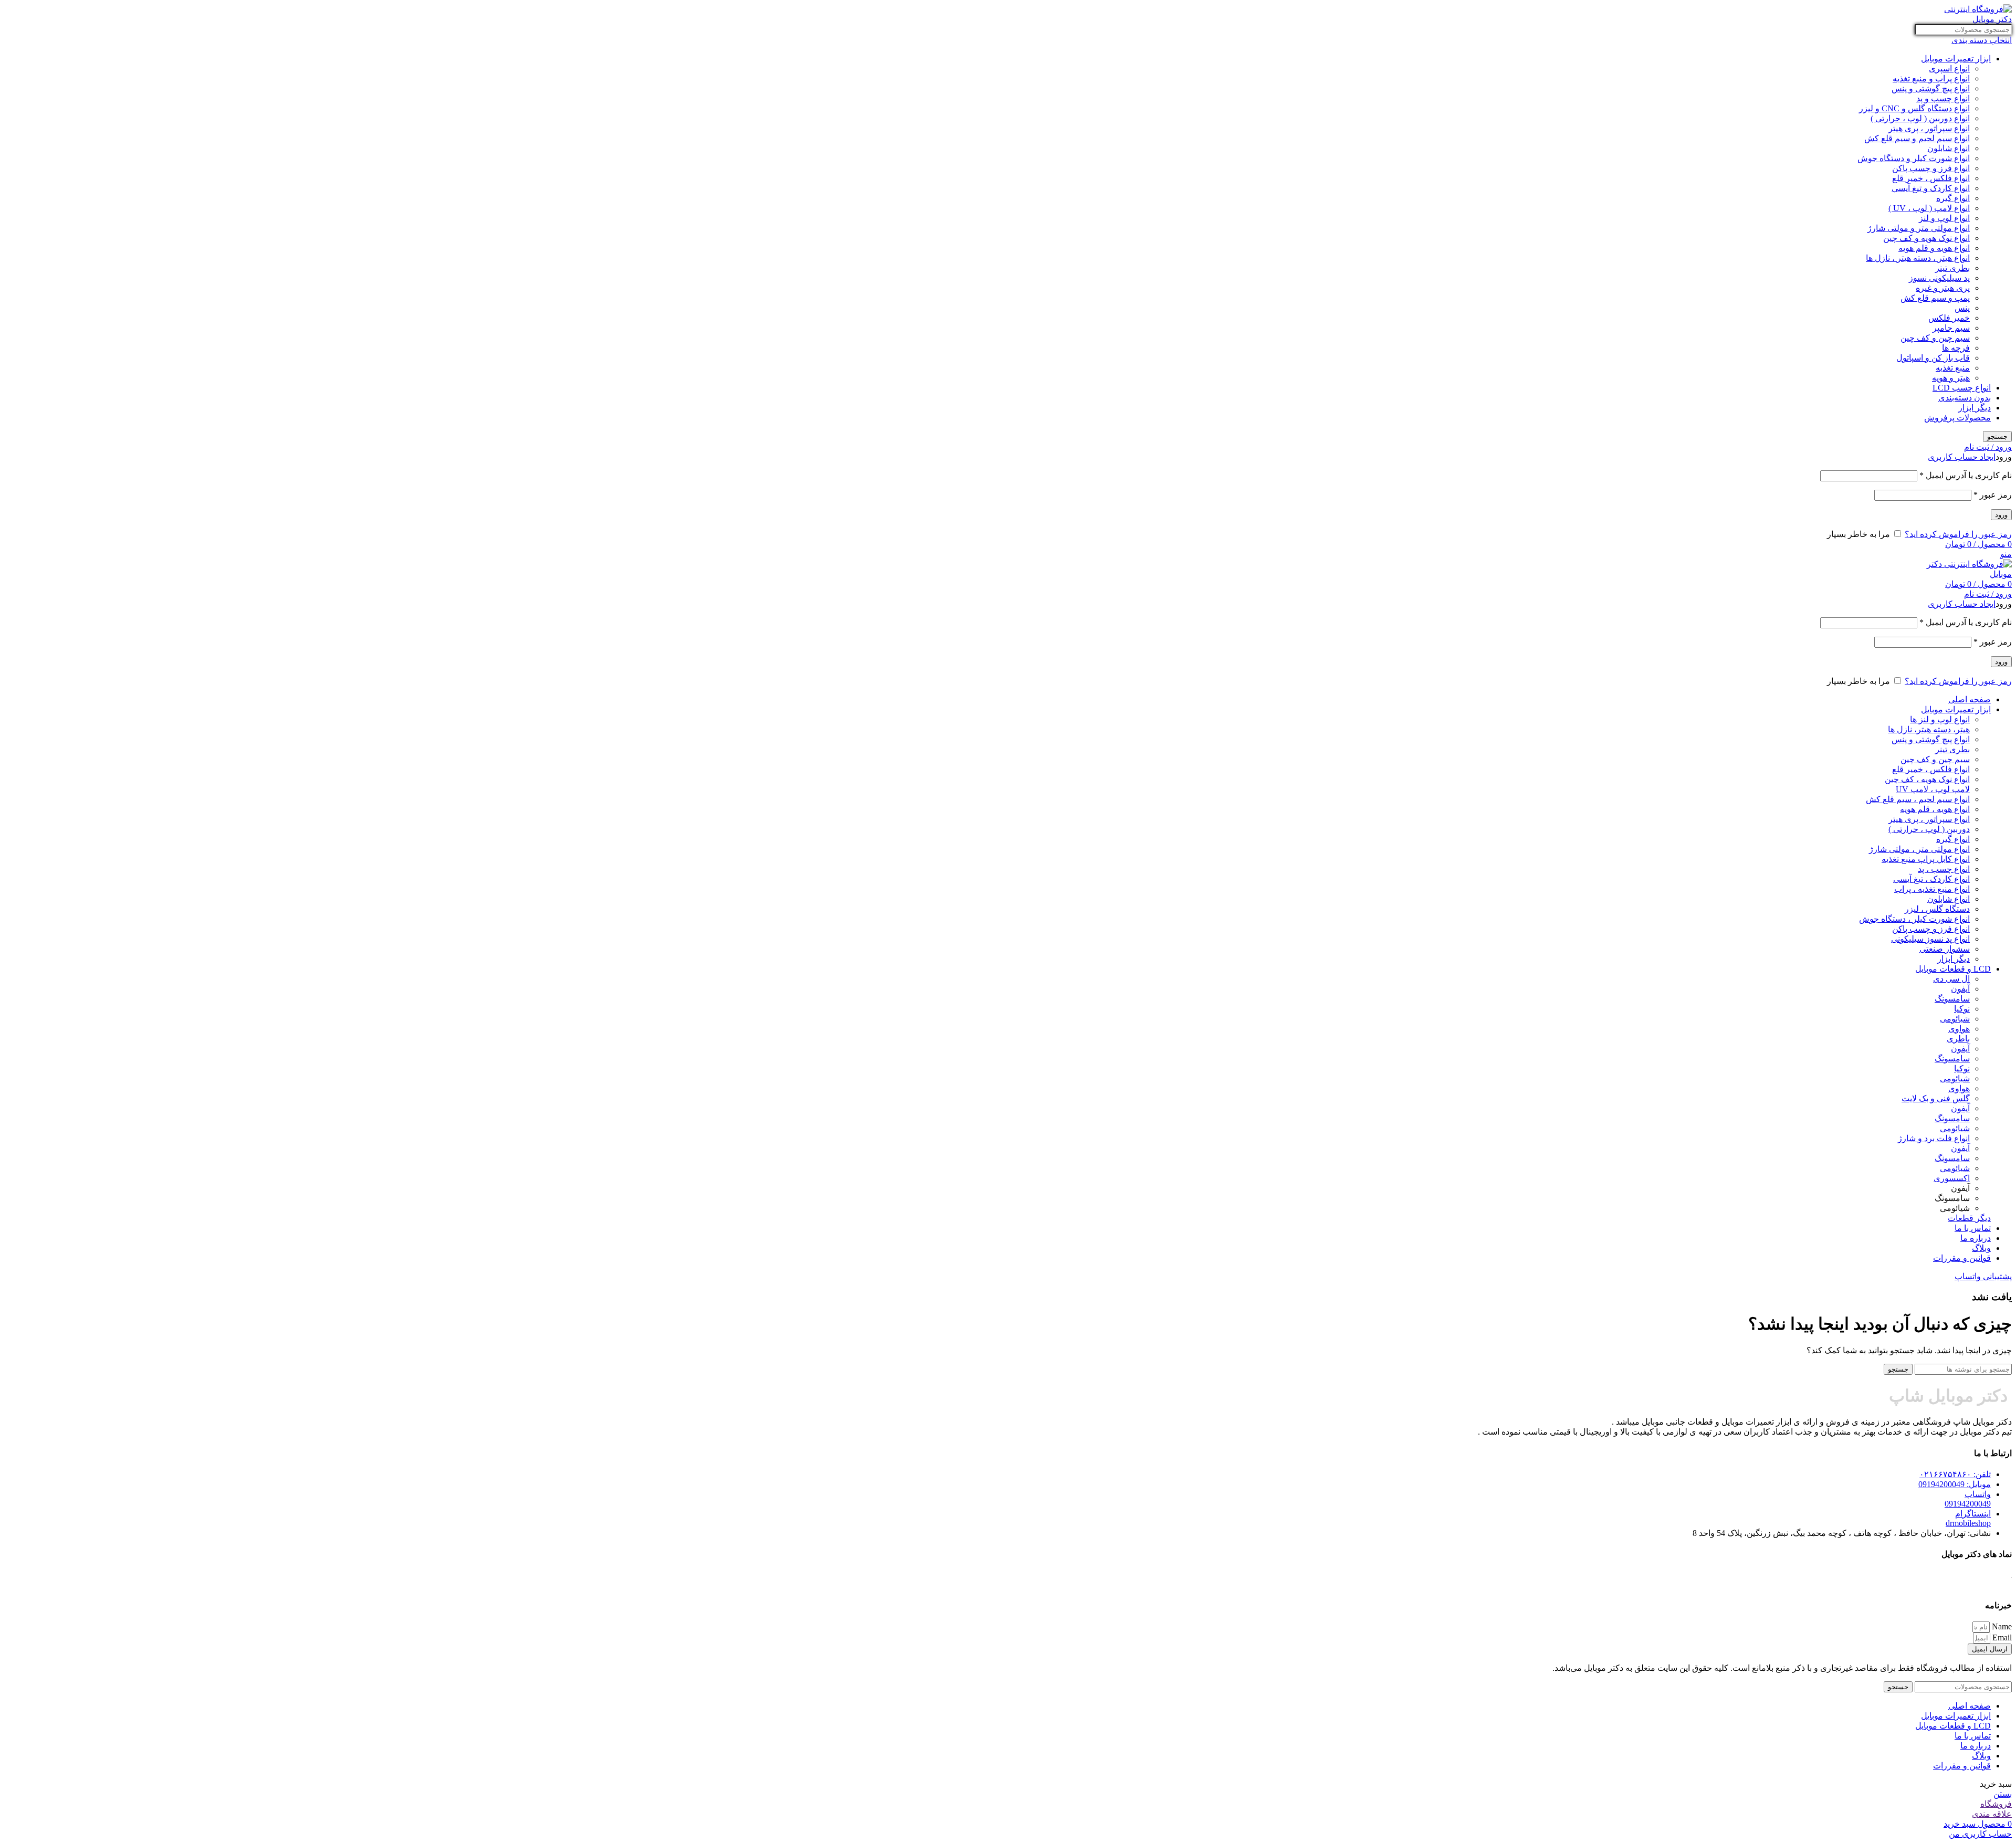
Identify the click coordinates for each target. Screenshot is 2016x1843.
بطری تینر (1952, 268)
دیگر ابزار (1975, 408)
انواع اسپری (1949, 69)
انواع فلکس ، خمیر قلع (1931, 178)
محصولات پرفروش (1957, 418)
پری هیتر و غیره (1943, 288)
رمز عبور (1993, 495)
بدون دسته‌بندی (1965, 398)
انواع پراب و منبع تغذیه (1931, 78)
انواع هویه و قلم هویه (1934, 248)
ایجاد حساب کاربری (1962, 457)
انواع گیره (1953, 198)
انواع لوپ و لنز (1944, 218)
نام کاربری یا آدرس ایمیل (1966, 475)
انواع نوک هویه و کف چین (1926, 238)
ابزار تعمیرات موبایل (1956, 59)
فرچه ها (1956, 348)
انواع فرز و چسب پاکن (1931, 168)
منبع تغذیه (1953, 368)
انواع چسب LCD (1962, 388)
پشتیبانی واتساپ (1983, 1276)
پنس (1962, 308)
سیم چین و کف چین (1935, 338)
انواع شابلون (1949, 148)
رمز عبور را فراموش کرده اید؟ (1958, 534)
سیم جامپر (1951, 328)
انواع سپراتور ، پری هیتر (1929, 128)
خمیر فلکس (1949, 318)
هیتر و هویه (1951, 378)
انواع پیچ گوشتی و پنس (1931, 88)
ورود (2001, 515)
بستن (2003, 1794)
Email (2001, 1637)
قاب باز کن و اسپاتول (1933, 358)
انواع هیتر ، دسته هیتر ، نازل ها (1918, 258)
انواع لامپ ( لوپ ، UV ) (1929, 208)
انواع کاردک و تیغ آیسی (1931, 188)
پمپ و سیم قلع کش (1935, 298)
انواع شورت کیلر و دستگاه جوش (1914, 158)
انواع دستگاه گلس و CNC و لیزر (1914, 108)
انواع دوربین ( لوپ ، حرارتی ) (1920, 118)
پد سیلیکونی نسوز (1939, 278)
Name (2001, 1626)
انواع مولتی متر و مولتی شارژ (1919, 228)
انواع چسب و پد (1943, 98)
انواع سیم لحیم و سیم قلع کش (1917, 138)
